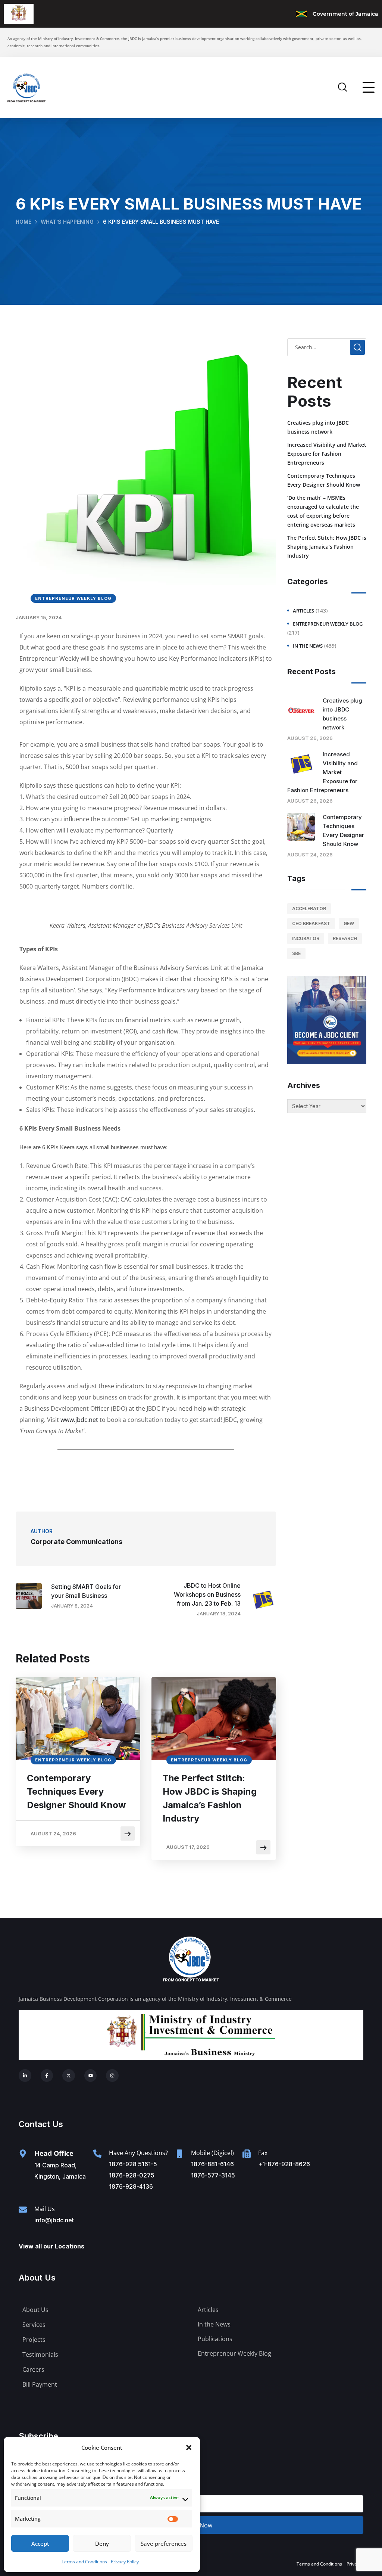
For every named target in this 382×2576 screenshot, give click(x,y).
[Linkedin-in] (25, 2076)
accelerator (309, 909)
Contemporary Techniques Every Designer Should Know (76, 1791)
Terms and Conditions (84, 2562)
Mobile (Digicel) (212, 2153)
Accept (40, 2544)
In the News (308, 646)
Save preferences (164, 2544)
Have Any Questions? (138, 2153)
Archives (304, 1085)
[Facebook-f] (47, 2076)
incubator (306, 938)
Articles (303, 611)
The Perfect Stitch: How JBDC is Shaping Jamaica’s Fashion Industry (210, 1798)
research (345, 938)
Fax (263, 2153)
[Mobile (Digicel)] (179, 2154)
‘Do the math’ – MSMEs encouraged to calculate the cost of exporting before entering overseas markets (323, 511)
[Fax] (247, 2154)
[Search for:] (327, 347)
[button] (189, 2448)
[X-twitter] (69, 2076)
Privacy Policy (125, 2562)
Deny (102, 2544)
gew (349, 923)
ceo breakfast (311, 923)
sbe (296, 953)
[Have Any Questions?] (97, 2154)
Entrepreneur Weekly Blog (73, 598)
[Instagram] (112, 2076)
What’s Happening (67, 222)
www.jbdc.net (79, 1420)
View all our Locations (51, 2246)
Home (24, 222)
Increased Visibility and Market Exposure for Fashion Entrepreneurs (327, 454)
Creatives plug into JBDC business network (318, 427)
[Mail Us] (23, 2210)
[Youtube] (91, 2076)
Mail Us (45, 2209)
